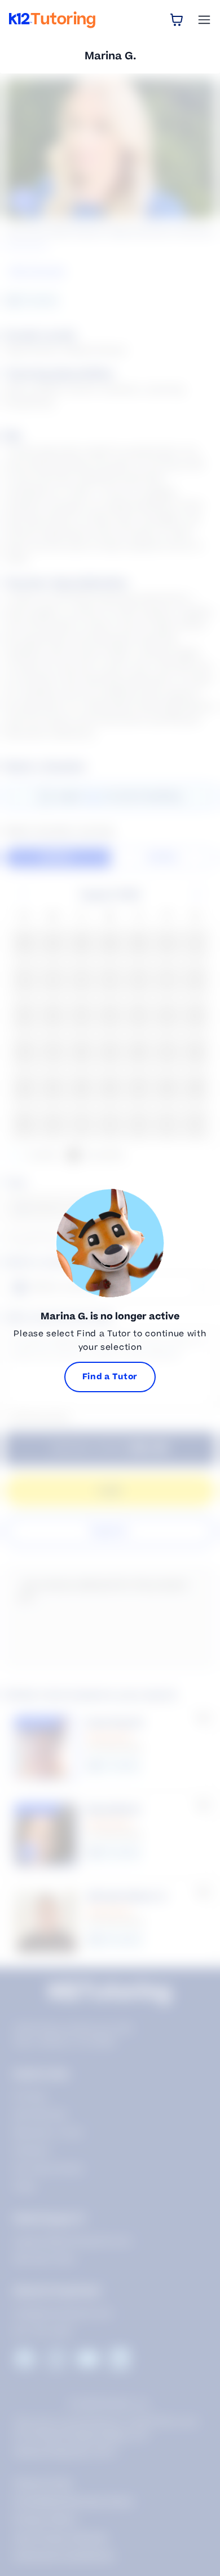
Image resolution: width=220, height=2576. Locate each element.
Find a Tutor (110, 1377)
